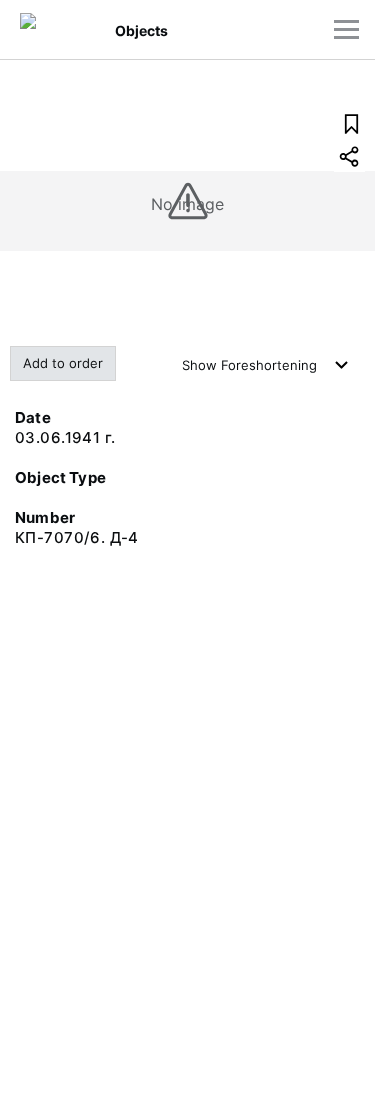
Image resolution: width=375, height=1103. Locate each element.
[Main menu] (346, 29)
